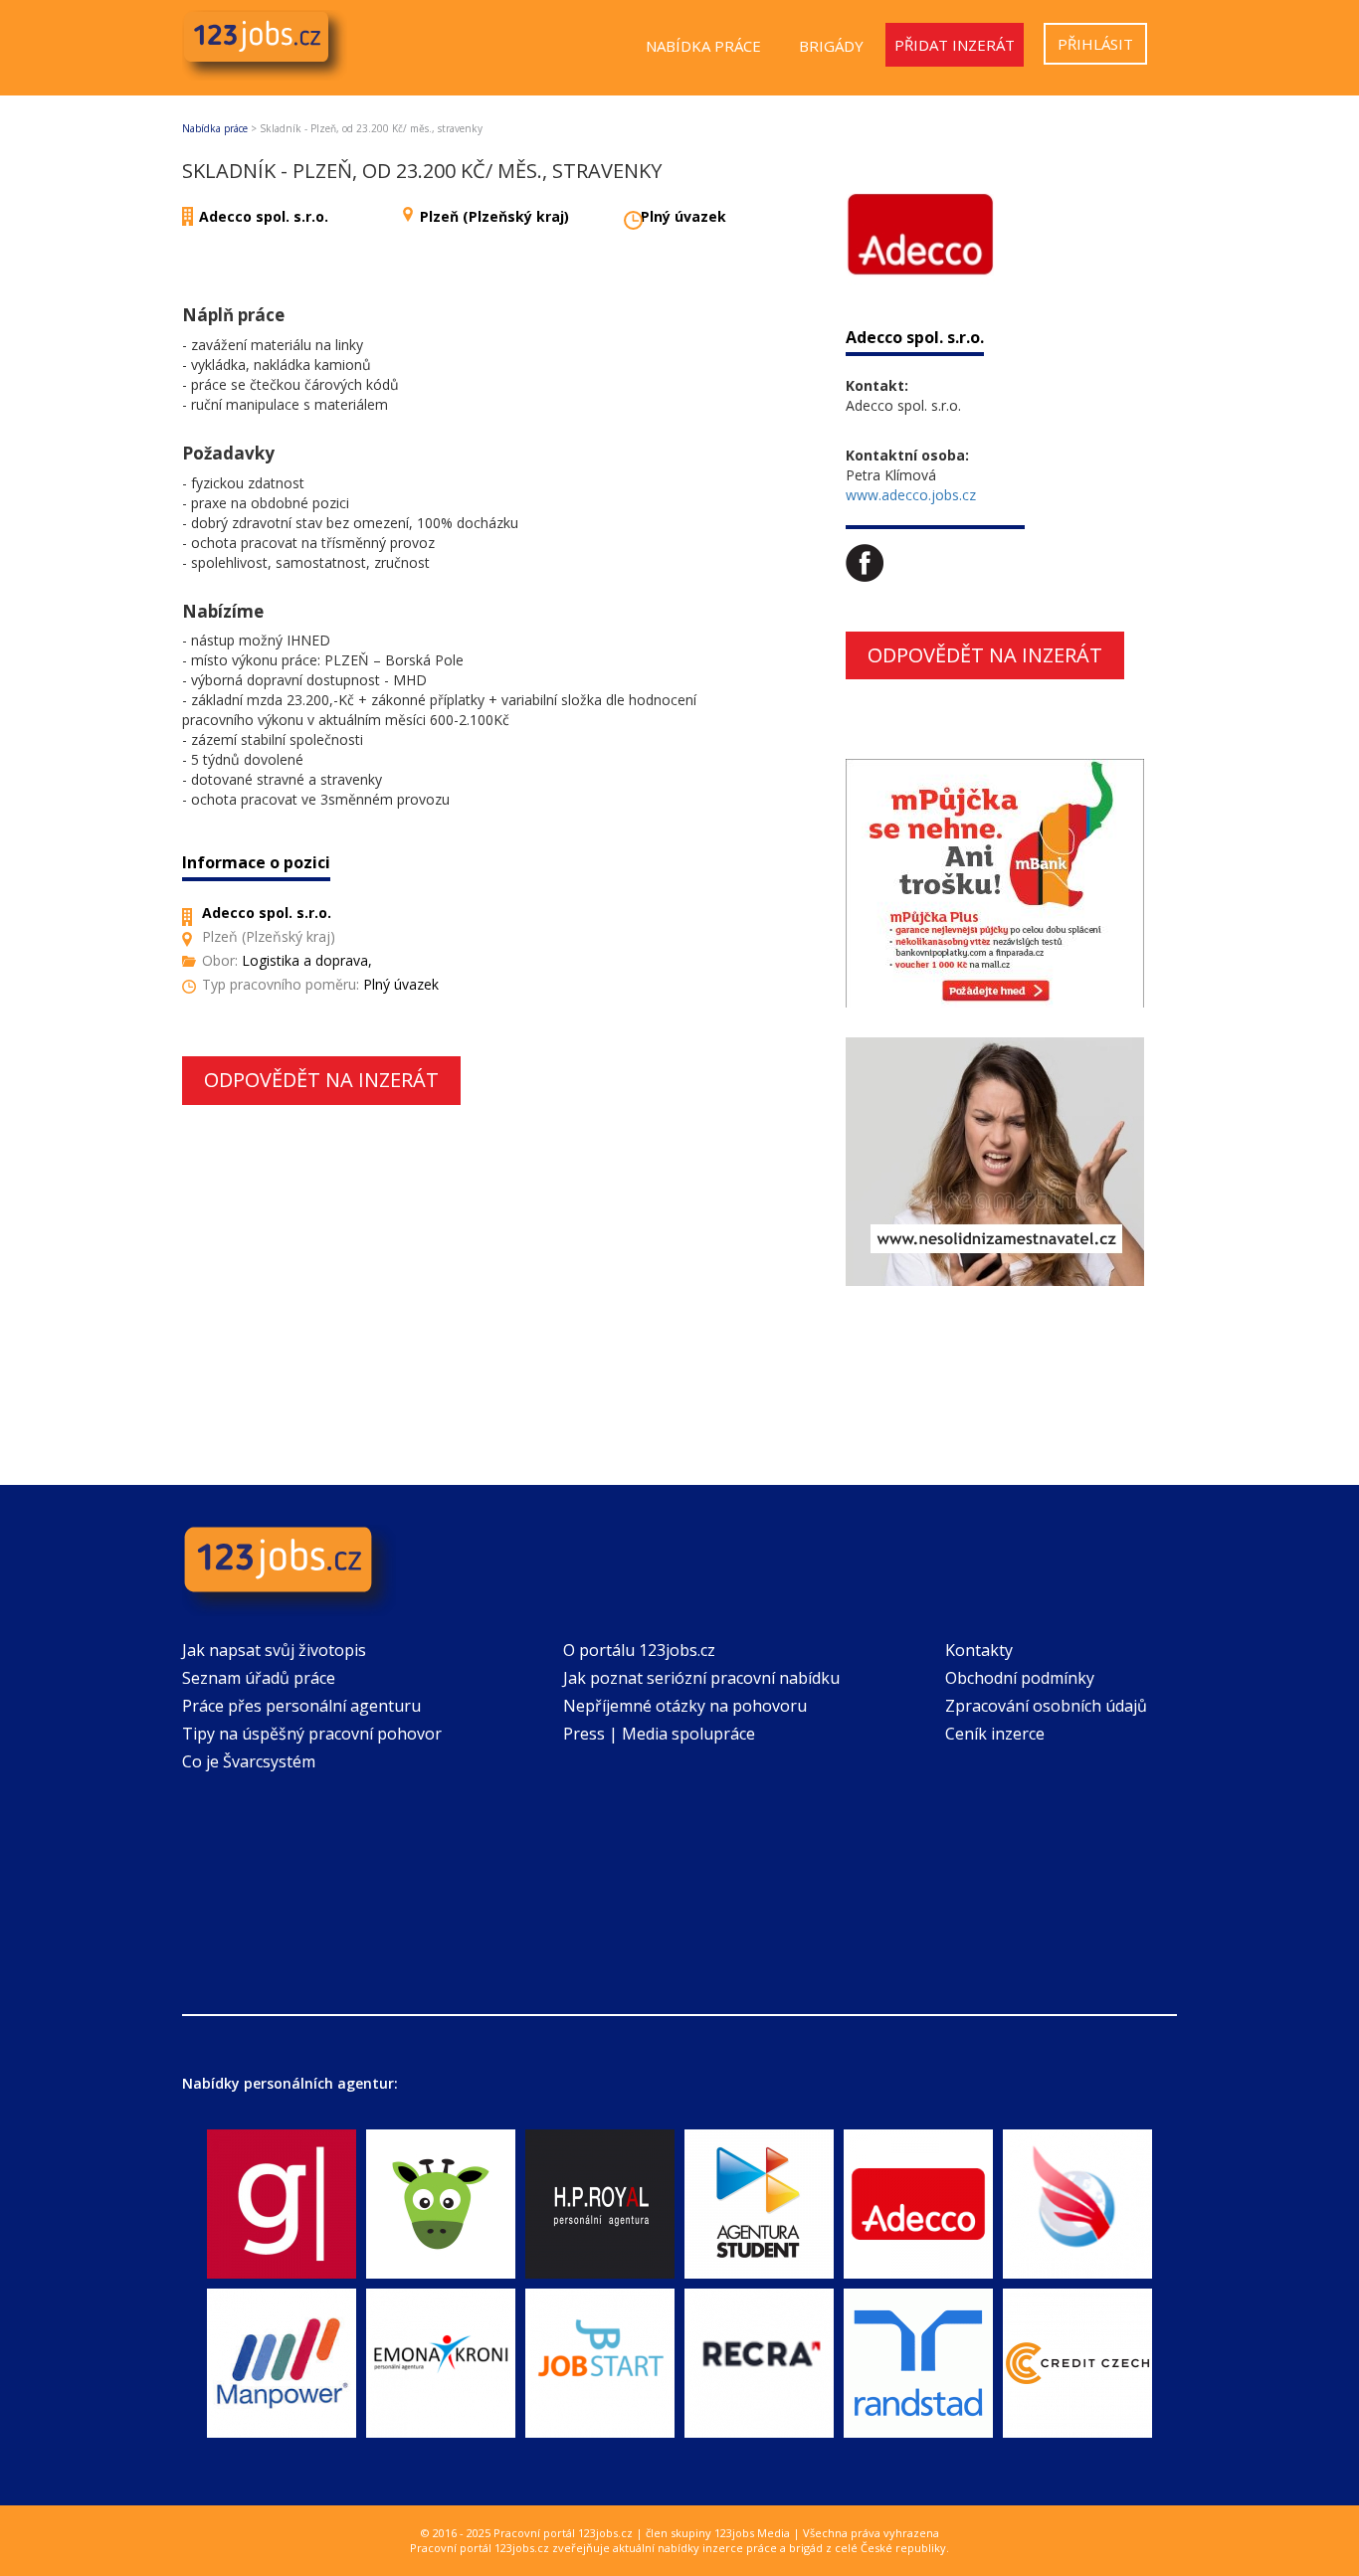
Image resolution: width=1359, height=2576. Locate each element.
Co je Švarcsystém (249, 1761)
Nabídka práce (703, 46)
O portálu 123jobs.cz (639, 1650)
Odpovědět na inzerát (321, 1080)
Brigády (831, 46)
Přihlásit (1095, 44)
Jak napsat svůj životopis (274, 1650)
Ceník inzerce (995, 1734)
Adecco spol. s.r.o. (264, 216)
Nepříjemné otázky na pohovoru (685, 1706)
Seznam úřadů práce (259, 1678)
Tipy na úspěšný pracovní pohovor (312, 1734)
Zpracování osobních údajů (1046, 1706)
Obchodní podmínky (1020, 1678)
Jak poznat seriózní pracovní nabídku (701, 1678)
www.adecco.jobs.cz (911, 495)
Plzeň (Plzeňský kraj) (494, 216)
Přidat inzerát (955, 45)
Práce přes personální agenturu (301, 1706)
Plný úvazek (683, 216)
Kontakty (979, 1650)
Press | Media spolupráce (659, 1734)
